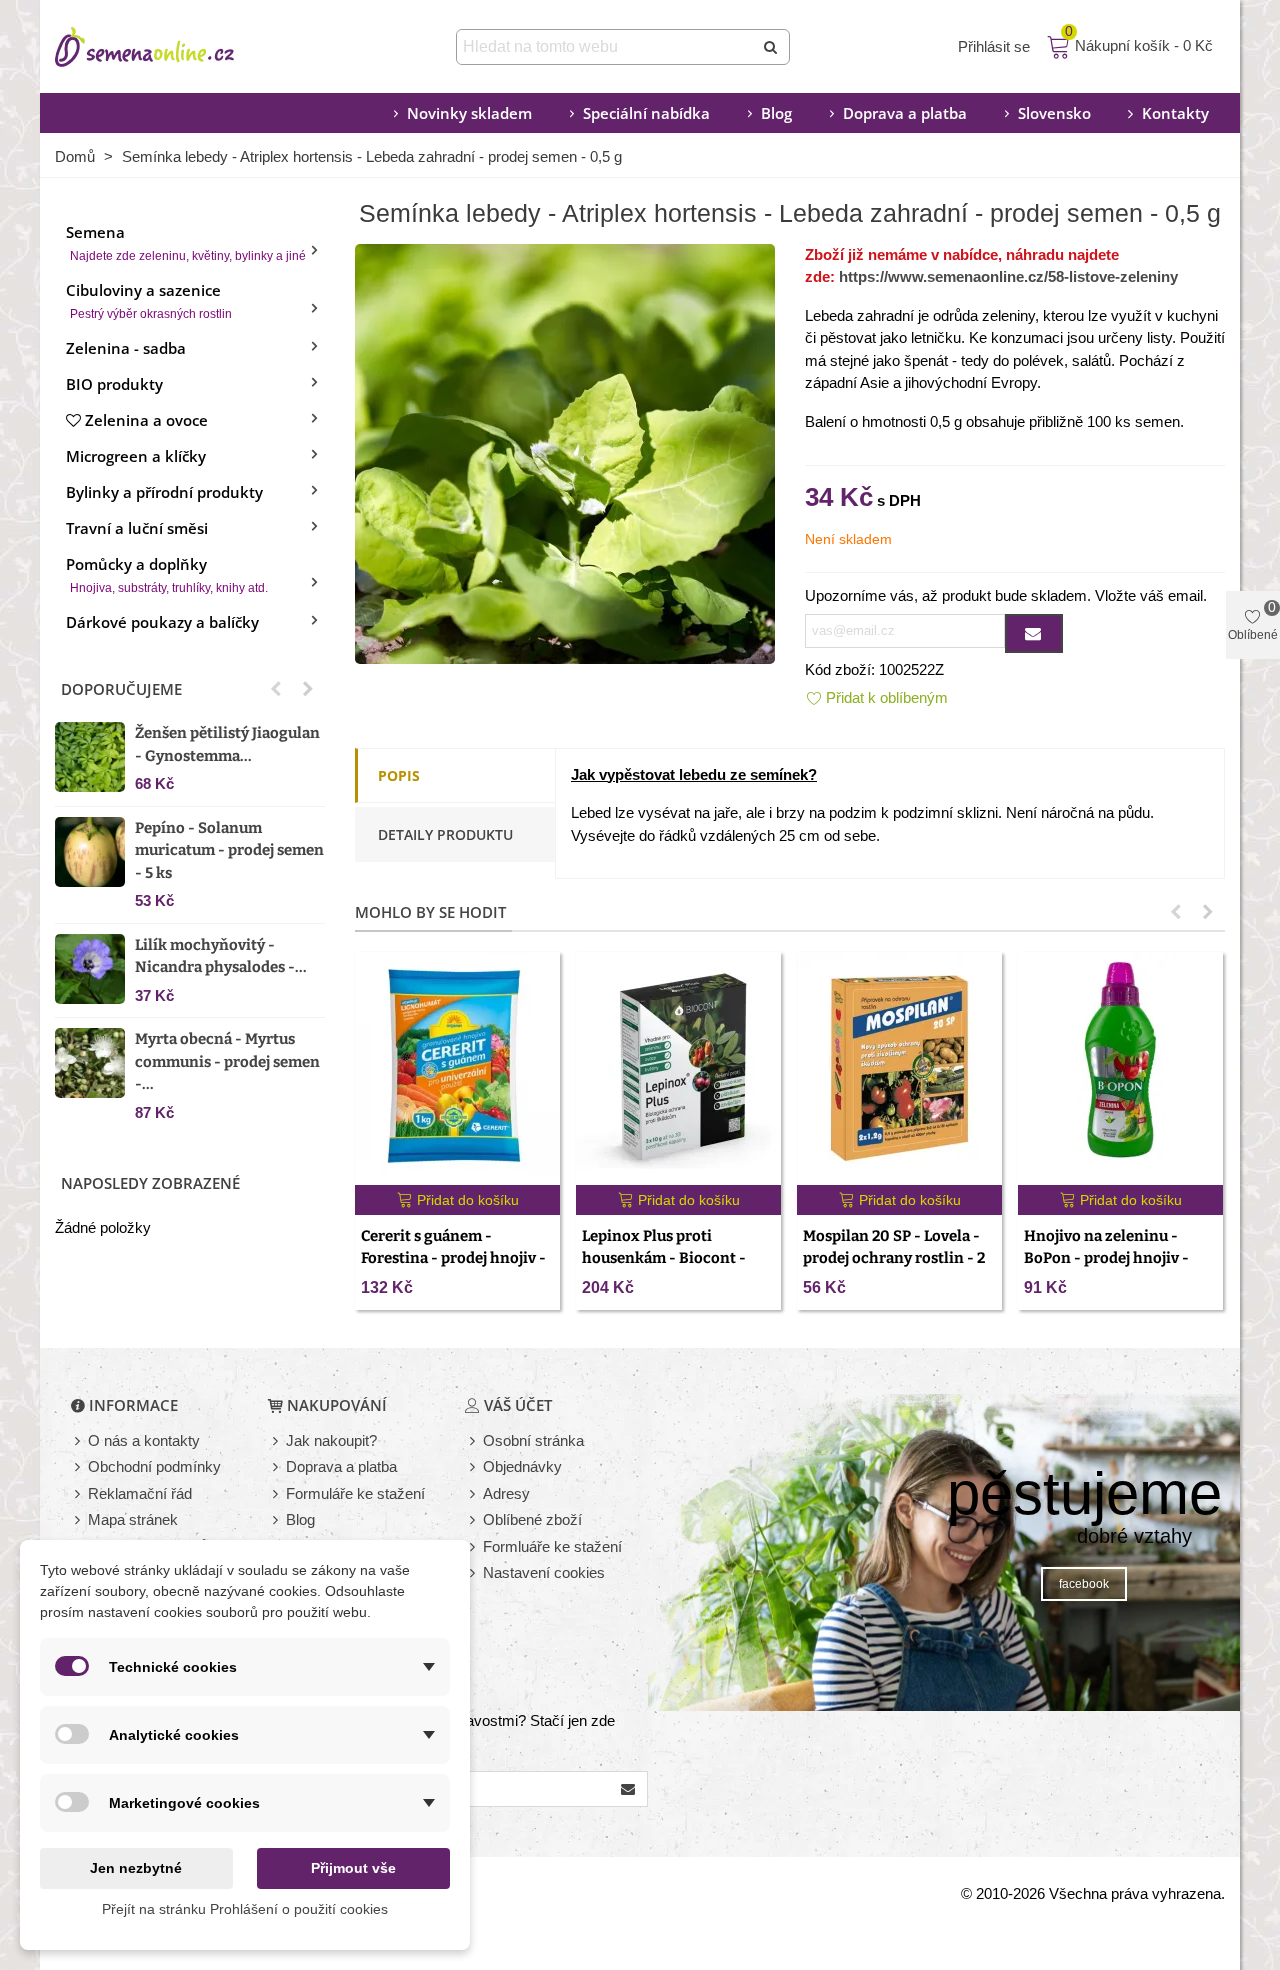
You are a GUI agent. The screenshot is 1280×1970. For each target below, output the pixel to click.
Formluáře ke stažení (552, 1546)
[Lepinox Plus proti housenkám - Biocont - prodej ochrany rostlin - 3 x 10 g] (678, 1068)
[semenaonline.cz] (175, 47)
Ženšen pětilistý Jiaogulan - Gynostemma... (227, 744)
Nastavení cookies (544, 1572)
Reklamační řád (140, 1493)
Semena (186, 242)
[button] (276, 689)
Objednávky (522, 1466)
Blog (776, 113)
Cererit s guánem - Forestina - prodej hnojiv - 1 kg (453, 1258)
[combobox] (606, 47)
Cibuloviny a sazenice (149, 300)
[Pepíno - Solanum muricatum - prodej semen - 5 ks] (90, 852)
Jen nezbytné (136, 1868)
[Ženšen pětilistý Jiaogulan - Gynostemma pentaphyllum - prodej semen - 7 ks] (90, 757)
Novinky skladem (469, 113)
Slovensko (1054, 113)
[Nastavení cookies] (474, 1573)
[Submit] (772, 47)
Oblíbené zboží (532, 1519)
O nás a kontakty (144, 1440)
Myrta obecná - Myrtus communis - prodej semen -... (227, 1061)
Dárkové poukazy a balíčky (162, 622)
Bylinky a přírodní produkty (164, 492)
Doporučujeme (121, 689)
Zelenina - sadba (126, 348)
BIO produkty (114, 384)
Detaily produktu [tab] (445, 834)
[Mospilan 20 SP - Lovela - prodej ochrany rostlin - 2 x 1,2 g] (899, 1068)
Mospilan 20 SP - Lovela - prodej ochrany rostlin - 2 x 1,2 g (894, 1258)
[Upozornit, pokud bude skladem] (1034, 633)
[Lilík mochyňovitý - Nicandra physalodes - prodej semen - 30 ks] (90, 969)
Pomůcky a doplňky (167, 574)
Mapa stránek (133, 1519)
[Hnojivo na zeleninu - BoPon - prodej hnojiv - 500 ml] (1120, 1068)
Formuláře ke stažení (355, 1493)
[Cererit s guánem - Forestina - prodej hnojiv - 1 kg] (457, 1068)
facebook (1084, 1584)
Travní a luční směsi (137, 528)
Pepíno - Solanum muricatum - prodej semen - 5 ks (229, 850)
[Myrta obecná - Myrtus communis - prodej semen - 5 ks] (90, 1063)
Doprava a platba (905, 113)
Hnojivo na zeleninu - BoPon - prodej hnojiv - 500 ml (1106, 1258)
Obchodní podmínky (154, 1466)
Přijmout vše (353, 1868)
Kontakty (1175, 113)
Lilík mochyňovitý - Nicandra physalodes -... (221, 956)
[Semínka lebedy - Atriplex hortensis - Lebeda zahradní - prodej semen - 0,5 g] (565, 451)
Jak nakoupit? (331, 1440)
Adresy (506, 1493)
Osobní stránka (533, 1440)
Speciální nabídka (646, 113)
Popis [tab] (399, 775)
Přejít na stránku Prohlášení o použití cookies (245, 1909)
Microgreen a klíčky (136, 456)
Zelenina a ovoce (146, 420)
